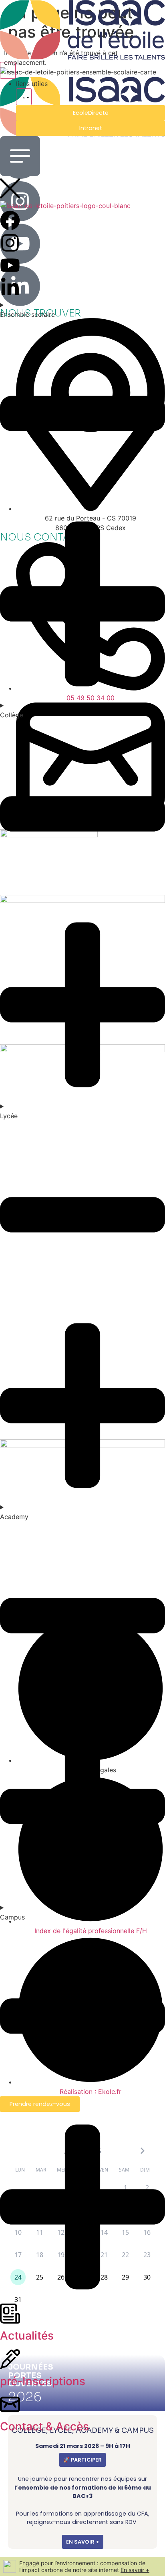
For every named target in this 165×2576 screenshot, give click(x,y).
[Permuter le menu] (8, 70)
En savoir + (135, 2570)
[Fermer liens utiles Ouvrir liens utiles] (24, 97)
